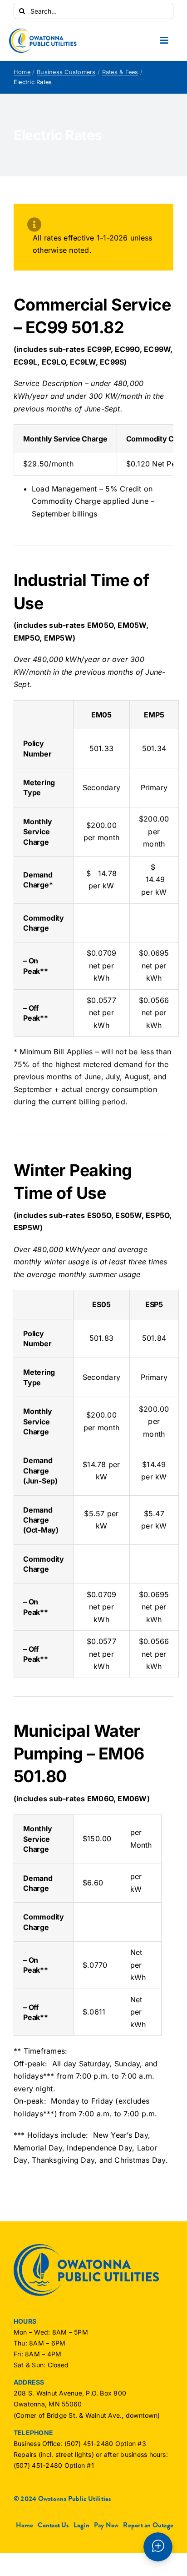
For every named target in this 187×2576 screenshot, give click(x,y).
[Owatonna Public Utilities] (43, 32)
